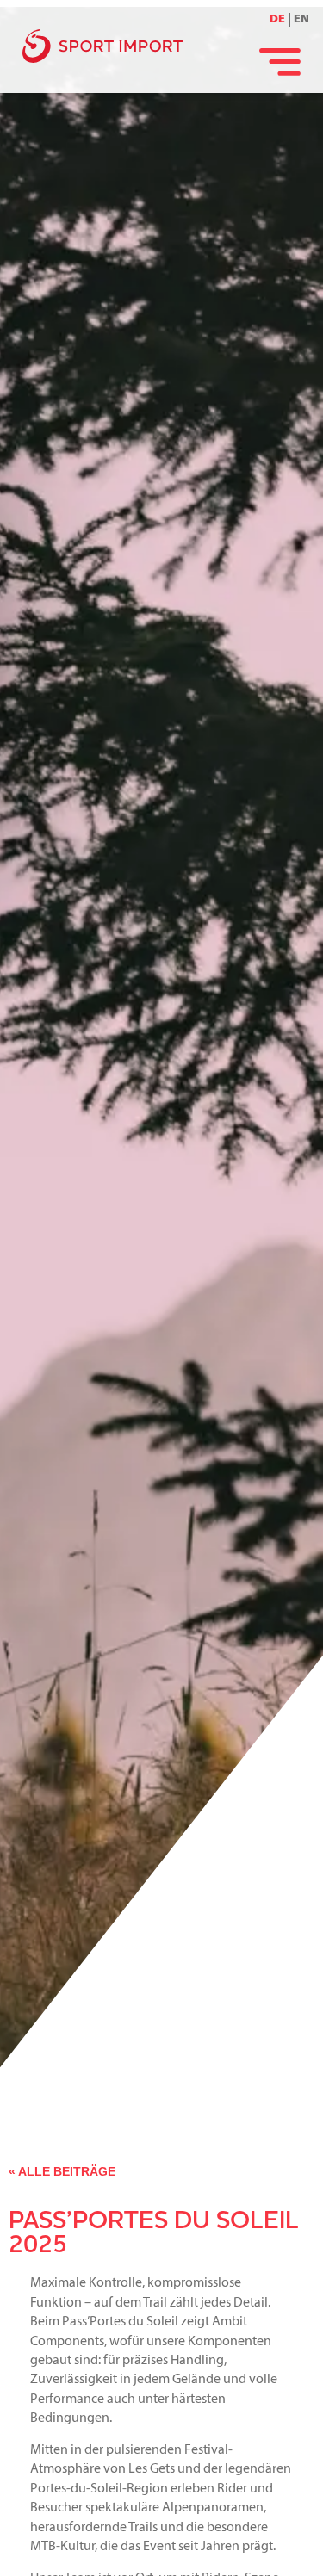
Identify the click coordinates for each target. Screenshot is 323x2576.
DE (277, 19)
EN (301, 19)
